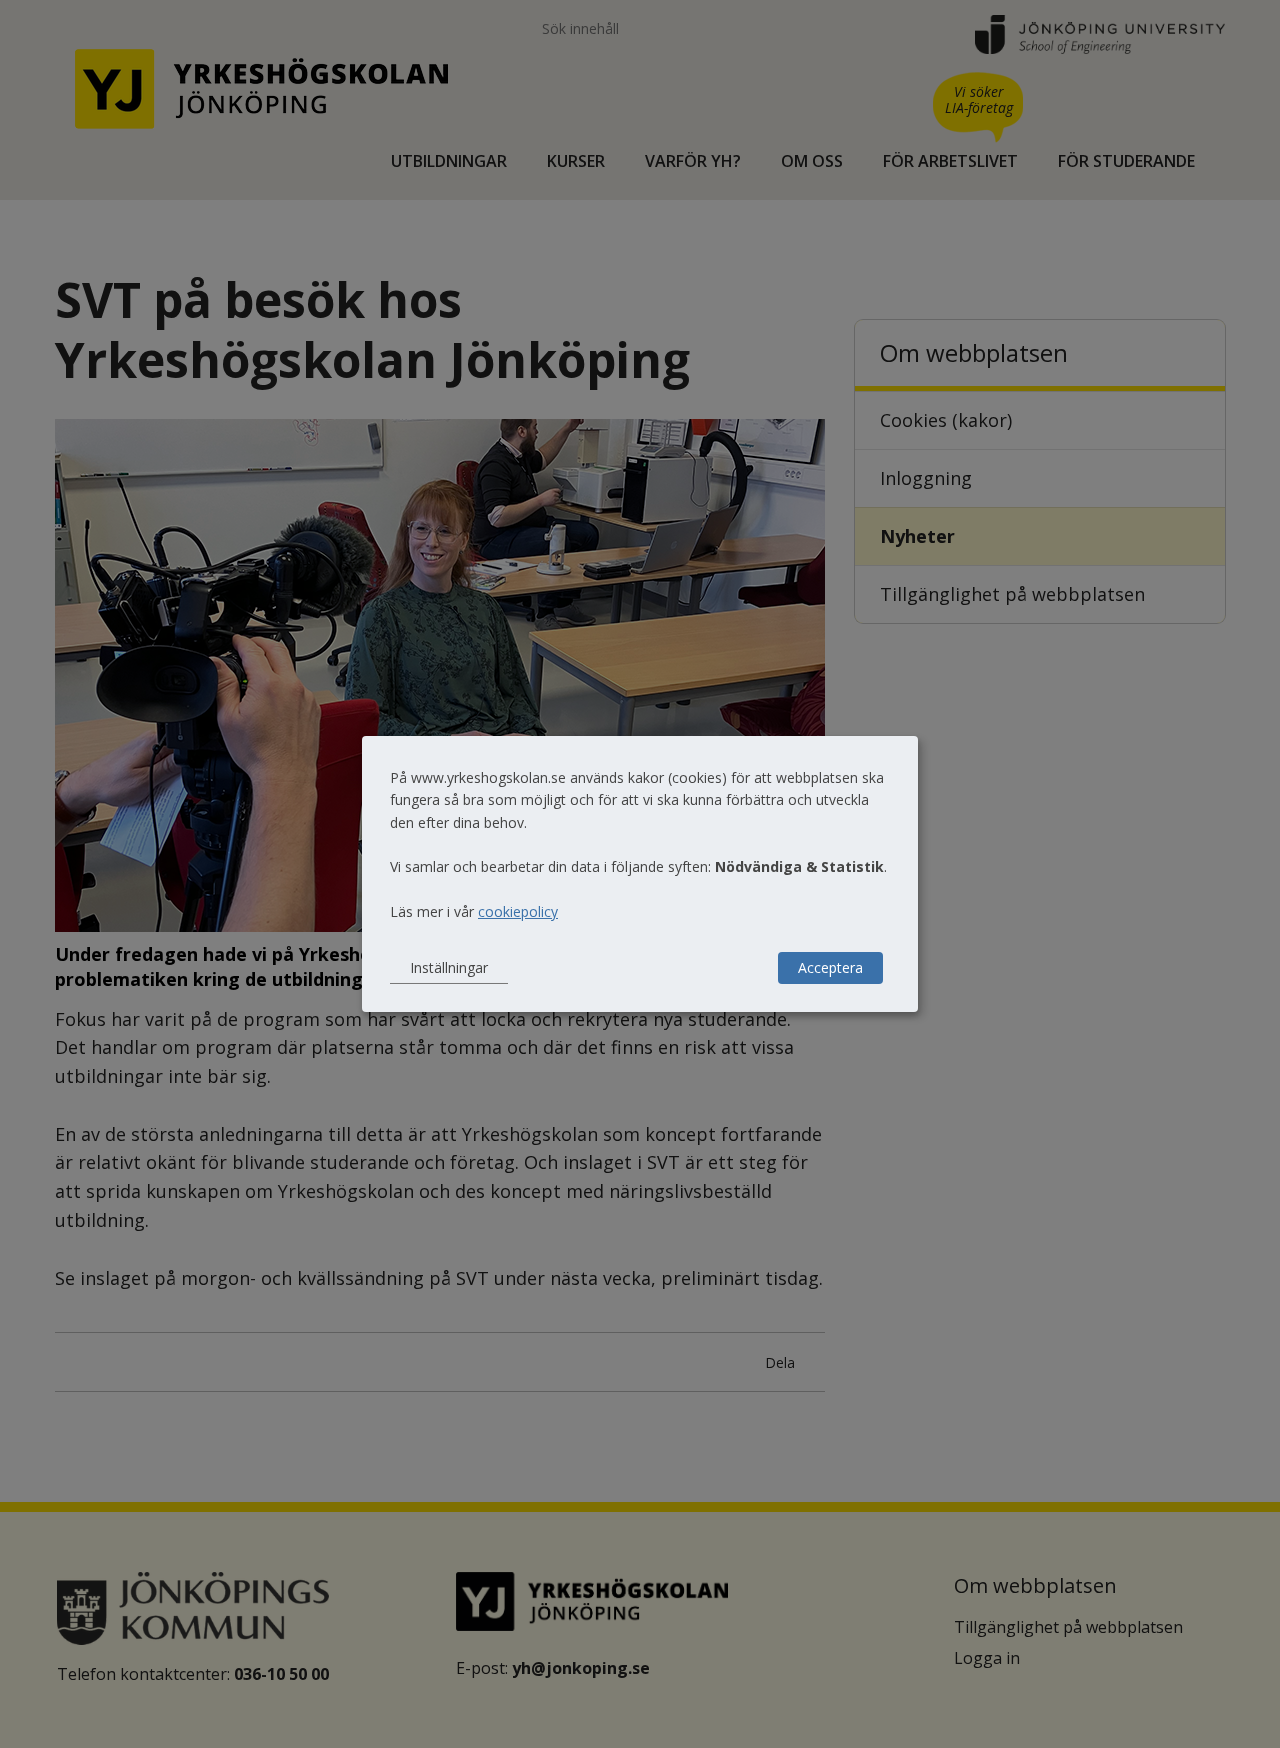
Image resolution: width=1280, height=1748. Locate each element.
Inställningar (449, 967)
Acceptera (830, 967)
